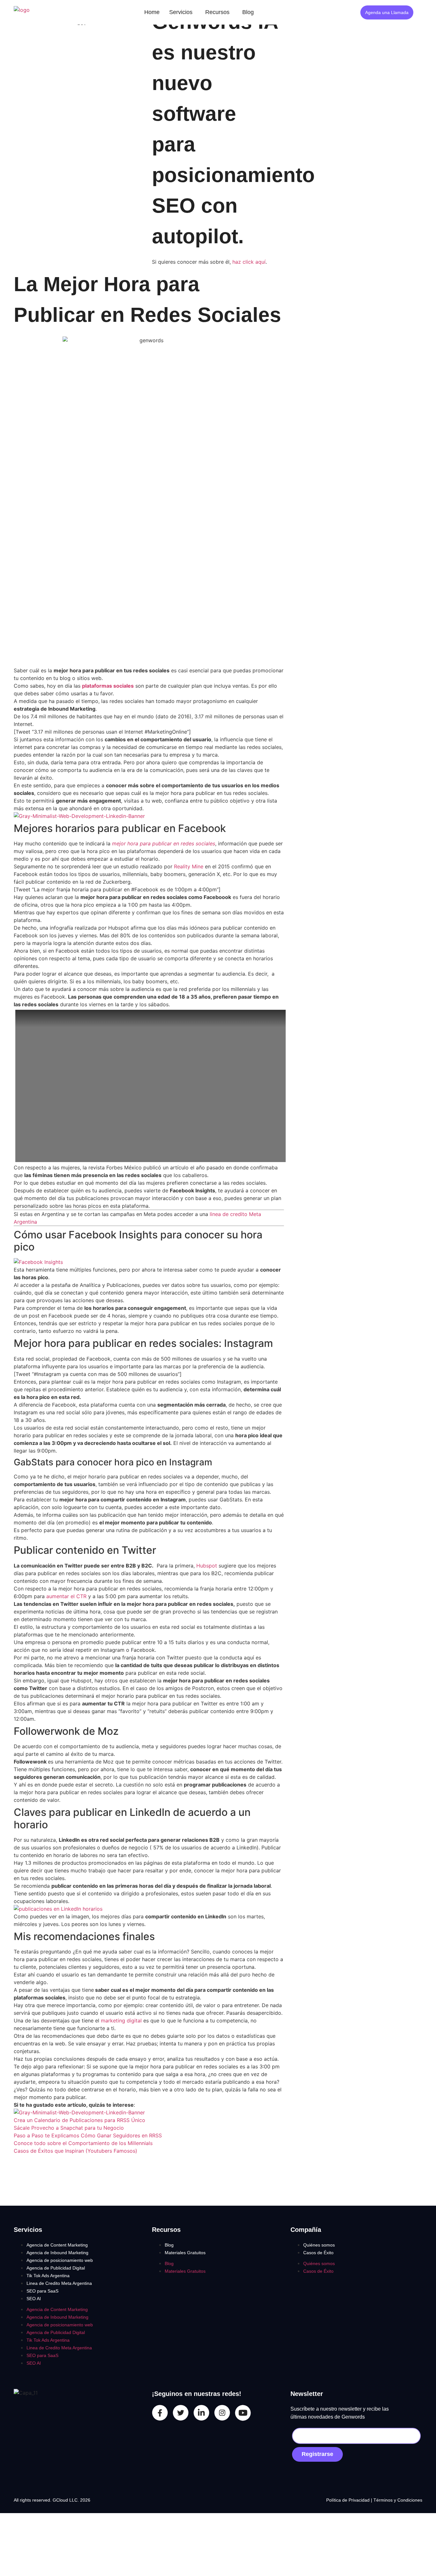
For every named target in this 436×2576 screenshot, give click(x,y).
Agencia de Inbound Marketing (57, 2253)
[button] (182, 12)
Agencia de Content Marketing (57, 2245)
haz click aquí (249, 262)
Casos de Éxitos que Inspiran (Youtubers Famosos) (75, 2151)
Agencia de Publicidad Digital (56, 2268)
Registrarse (317, 2454)
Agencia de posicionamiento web (60, 2260)
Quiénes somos (319, 2245)
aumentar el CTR (66, 1596)
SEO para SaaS (42, 2291)
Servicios (181, 12)
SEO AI (34, 2299)
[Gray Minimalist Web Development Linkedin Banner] (79, 816)
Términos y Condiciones (398, 2500)
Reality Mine (189, 866)
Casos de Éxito (318, 2253)
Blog (248, 12)
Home (152, 12)
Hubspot (207, 1566)
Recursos (217, 12)
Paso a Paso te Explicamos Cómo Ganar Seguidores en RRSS (88, 2135)
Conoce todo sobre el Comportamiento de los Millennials (83, 2143)
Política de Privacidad (349, 2500)
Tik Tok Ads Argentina (48, 2276)
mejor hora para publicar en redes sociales (164, 843)
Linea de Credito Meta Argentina (59, 2283)
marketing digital (122, 2021)
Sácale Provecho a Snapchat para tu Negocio (69, 2128)
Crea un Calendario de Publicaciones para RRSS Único (79, 2120)
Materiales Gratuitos (185, 2253)
